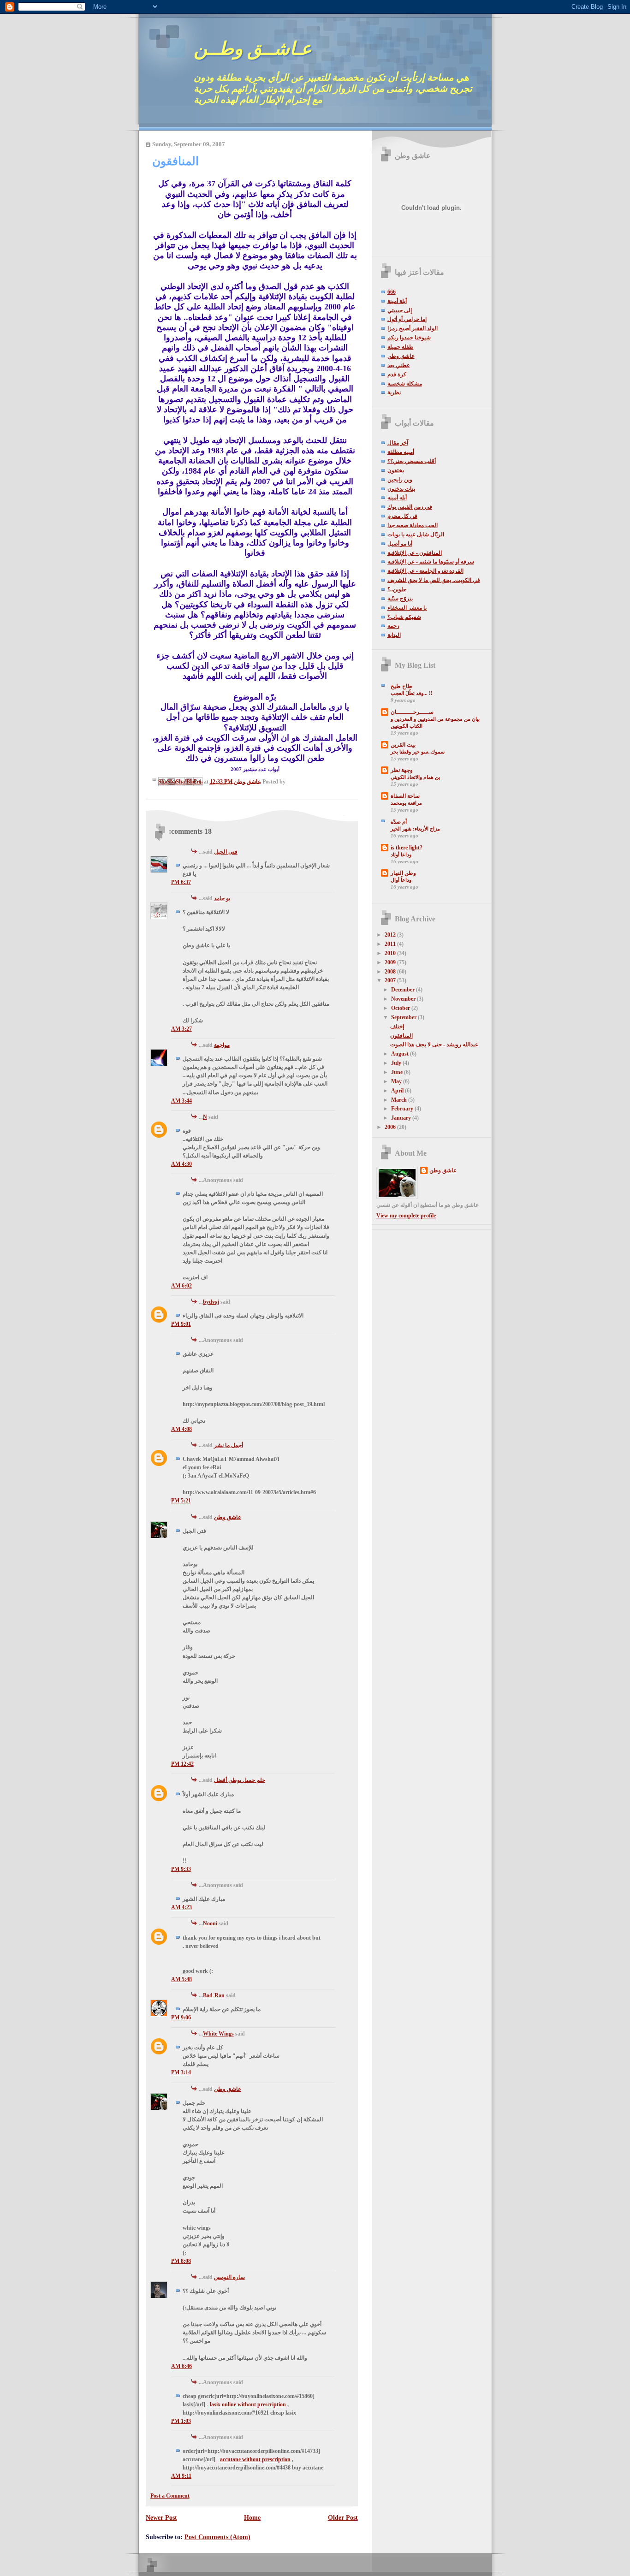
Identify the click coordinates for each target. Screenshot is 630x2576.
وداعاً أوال (401, 880)
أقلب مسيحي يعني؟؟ (412, 461)
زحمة (393, 626)
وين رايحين (400, 480)
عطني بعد (399, 365)
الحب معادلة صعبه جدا (413, 525)
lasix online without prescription (248, 2404)
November (404, 999)
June (398, 1072)
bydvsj (211, 1302)
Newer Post (161, 2517)
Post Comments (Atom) (217, 2537)
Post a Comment (170, 2496)
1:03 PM (181, 2421)
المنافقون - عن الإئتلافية (415, 553)
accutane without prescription (255, 2459)
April (398, 1091)
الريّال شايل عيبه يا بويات (416, 534)
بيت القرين (403, 745)
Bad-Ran (214, 1995)
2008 (391, 972)
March (400, 1100)
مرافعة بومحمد (406, 803)
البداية (394, 635)
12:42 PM (182, 1764)
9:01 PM (181, 1324)
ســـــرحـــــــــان (412, 712)
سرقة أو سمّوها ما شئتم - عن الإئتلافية (431, 562)
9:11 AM (181, 2476)
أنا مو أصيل (400, 544)
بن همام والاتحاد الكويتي (415, 777)
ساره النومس (229, 2277)
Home (252, 2517)
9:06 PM (181, 2018)
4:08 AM (181, 1429)
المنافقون (401, 1036)
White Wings (218, 2034)
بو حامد (222, 898)
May (397, 1081)
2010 (391, 953)
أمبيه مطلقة (401, 452)
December (404, 990)
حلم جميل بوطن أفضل (240, 1780)
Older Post (343, 2517)
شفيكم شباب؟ (404, 617)
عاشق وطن (228, 1517)
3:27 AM (181, 1029)
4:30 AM (181, 1164)
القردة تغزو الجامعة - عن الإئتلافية (425, 571)
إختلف (397, 1027)
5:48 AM (181, 1979)
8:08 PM (181, 2261)
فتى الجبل (226, 852)
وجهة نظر (402, 770)
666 (392, 292)
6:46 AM (181, 2366)
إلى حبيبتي (400, 310)
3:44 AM (181, 1101)
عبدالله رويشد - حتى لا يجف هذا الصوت (434, 1045)
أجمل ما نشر (229, 1445)
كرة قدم (397, 374)
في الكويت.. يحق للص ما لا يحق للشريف (434, 580)
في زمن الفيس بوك (410, 507)
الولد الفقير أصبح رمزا (413, 328)
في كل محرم (402, 516)
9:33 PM (181, 1869)
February (403, 1109)
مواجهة (222, 1045)
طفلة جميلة (401, 347)
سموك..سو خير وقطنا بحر (418, 752)
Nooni (210, 1923)
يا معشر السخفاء (407, 608)
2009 (391, 962)
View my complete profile (406, 1216)
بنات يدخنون (401, 489)
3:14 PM (181, 2072)
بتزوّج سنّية (400, 599)
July (397, 1063)
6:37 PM (181, 882)
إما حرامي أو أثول (407, 319)
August (401, 1054)
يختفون (396, 470)
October (401, 1008)
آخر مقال (398, 443)
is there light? (407, 848)
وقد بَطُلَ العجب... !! (412, 693)
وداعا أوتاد (401, 855)
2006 (391, 1127)
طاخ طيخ (401, 686)
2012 (391, 935)
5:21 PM (181, 1501)
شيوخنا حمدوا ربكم (409, 338)
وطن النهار (403, 873)
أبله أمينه (397, 498)
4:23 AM (181, 1907)
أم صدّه (399, 822)
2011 (391, 944)
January (402, 1118)
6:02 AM (181, 1286)
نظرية (394, 392)
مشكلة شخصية (405, 384)
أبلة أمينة (397, 301)
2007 (391, 980)
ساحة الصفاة (405, 796)
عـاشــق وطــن (253, 49)
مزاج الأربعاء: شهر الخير (415, 829)
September (404, 1017)
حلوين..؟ (397, 589)
